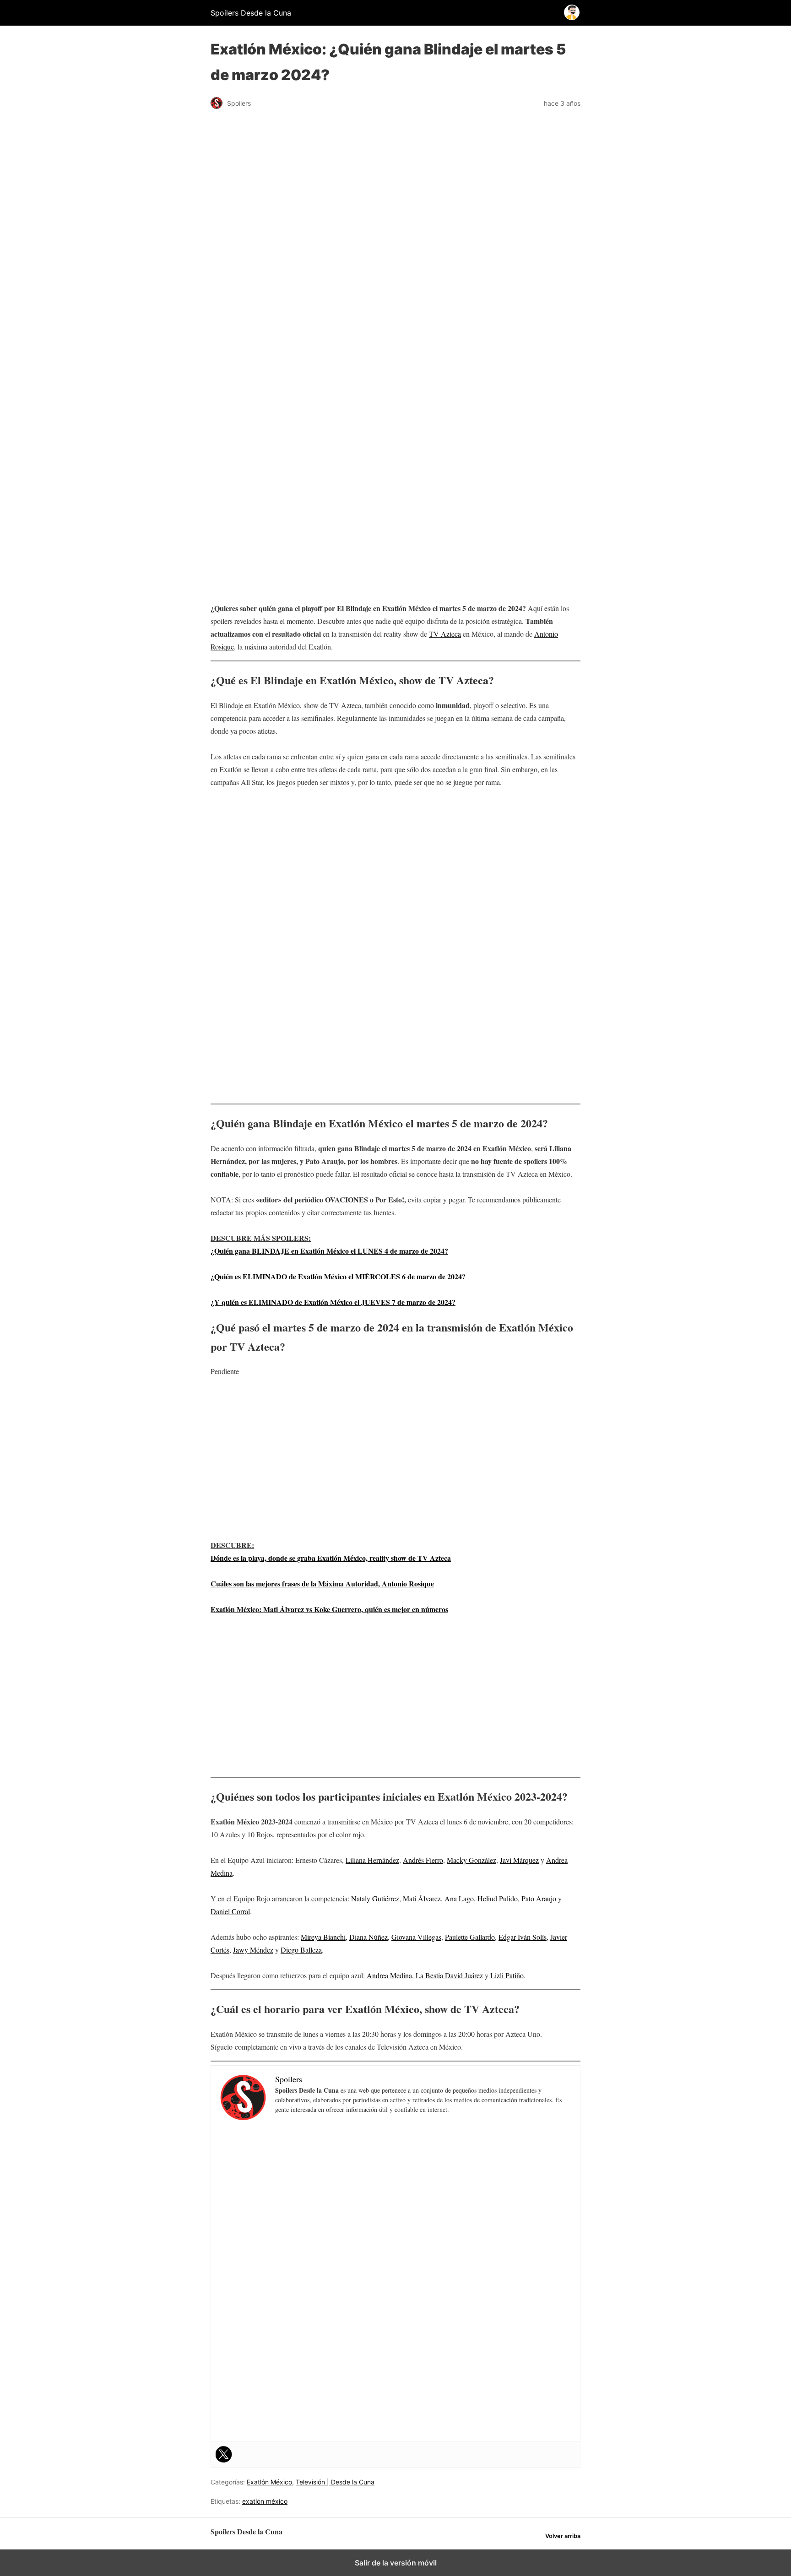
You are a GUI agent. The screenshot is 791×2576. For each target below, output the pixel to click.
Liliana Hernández (372, 1860)
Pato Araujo (539, 1898)
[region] (395, 368)
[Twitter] (224, 2454)
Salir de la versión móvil (396, 2563)
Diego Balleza (301, 1950)
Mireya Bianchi (323, 1937)
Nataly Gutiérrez (375, 1898)
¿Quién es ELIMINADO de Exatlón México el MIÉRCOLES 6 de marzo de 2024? (338, 1276)
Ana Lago (459, 1898)
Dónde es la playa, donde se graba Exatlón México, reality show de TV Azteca (331, 1558)
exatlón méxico (265, 2501)
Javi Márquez (519, 1860)
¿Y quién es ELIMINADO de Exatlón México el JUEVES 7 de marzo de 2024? (333, 1302)
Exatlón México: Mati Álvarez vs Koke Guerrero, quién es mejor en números (329, 1609)
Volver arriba (563, 2536)
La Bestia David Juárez (449, 1975)
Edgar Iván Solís (523, 1937)
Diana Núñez (368, 1937)
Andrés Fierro (423, 1860)
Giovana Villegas (416, 1937)
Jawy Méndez (253, 1950)
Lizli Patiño (507, 1975)
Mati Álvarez (422, 1898)
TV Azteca (445, 634)
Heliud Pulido (498, 1898)
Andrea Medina (389, 1975)
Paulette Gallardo (470, 1937)
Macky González (471, 1860)
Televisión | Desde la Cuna (335, 2482)
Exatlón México (269, 2482)
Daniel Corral (230, 1911)
